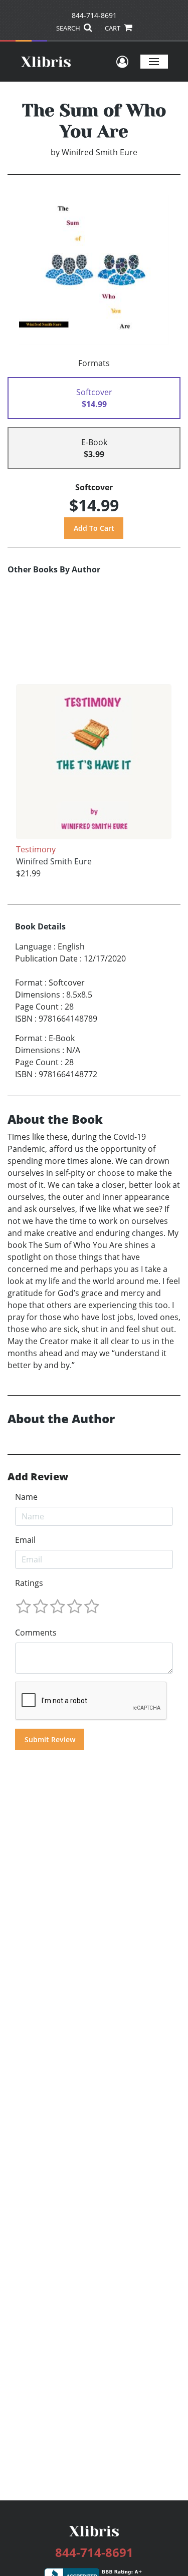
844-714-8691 (94, 15)
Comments (36, 1633)
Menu (154, 61)
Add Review (38, 1477)
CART (113, 28)
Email (25, 1540)
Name (26, 1497)
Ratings (29, 1583)
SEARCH (69, 28)
